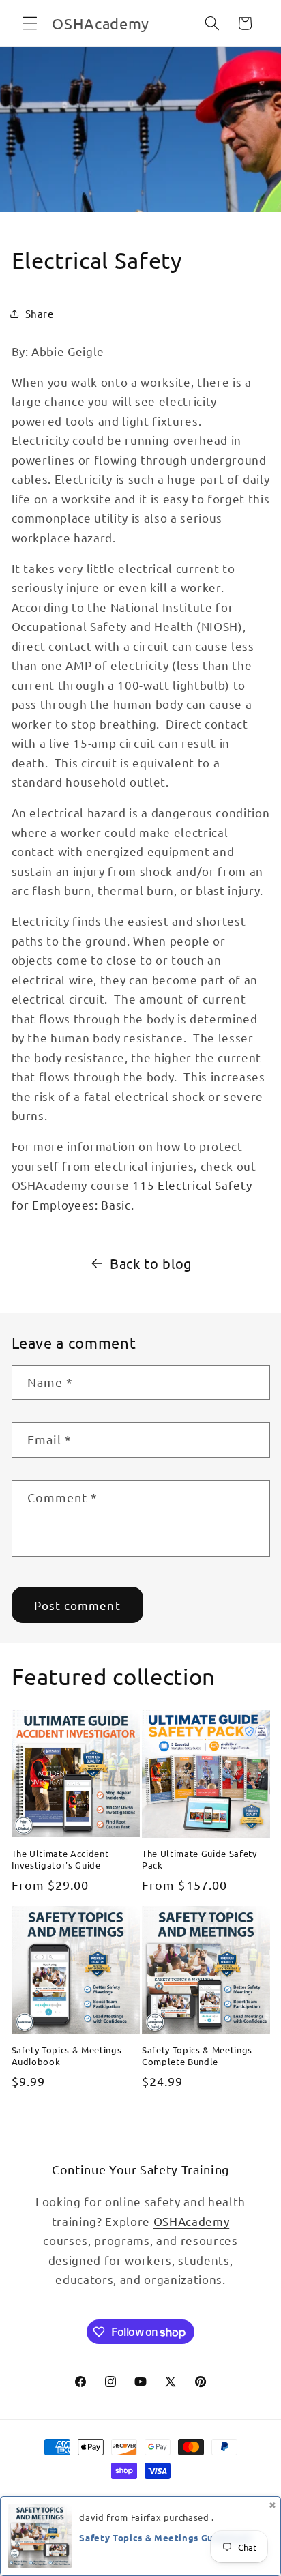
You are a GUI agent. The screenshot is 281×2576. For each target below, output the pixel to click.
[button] (30, 23)
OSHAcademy (192, 2221)
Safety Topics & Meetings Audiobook (67, 2055)
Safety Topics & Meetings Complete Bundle (197, 2055)
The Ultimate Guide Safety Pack (199, 1859)
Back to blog (151, 1263)
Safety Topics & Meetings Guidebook (165, 2537)
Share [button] (40, 313)
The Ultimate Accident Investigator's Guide (60, 1859)
